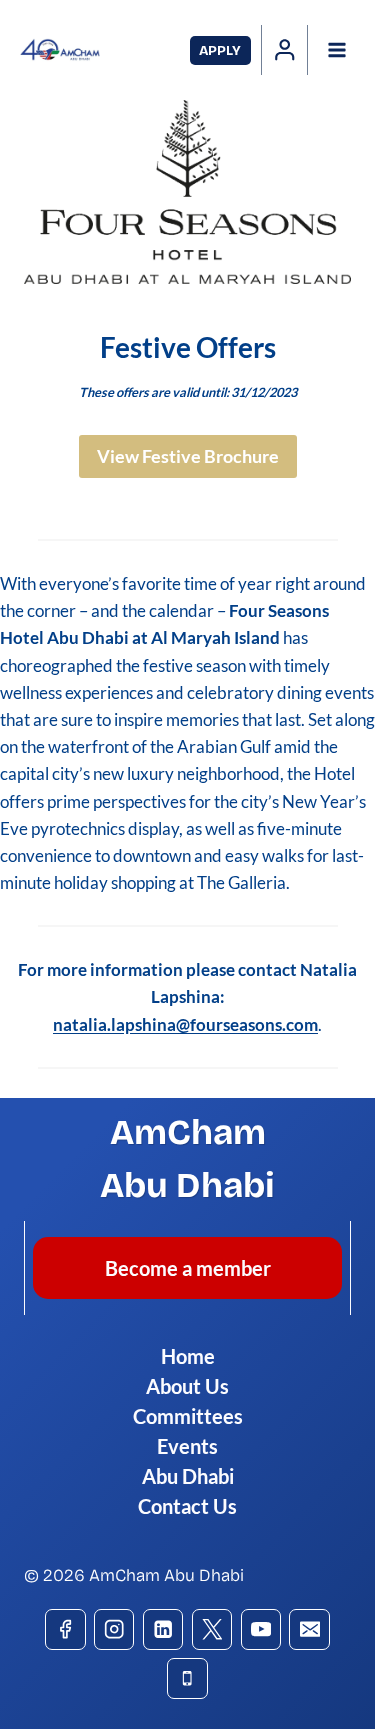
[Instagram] (114, 1629)
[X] (212, 1629)
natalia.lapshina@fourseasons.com (185, 1024)
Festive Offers (188, 347)
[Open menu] (336, 49)
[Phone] (187, 1678)
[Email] (309, 1629)
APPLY (220, 50)
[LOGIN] (285, 50)
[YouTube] (261, 1629)
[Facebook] (65, 1629)
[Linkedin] (163, 1629)
